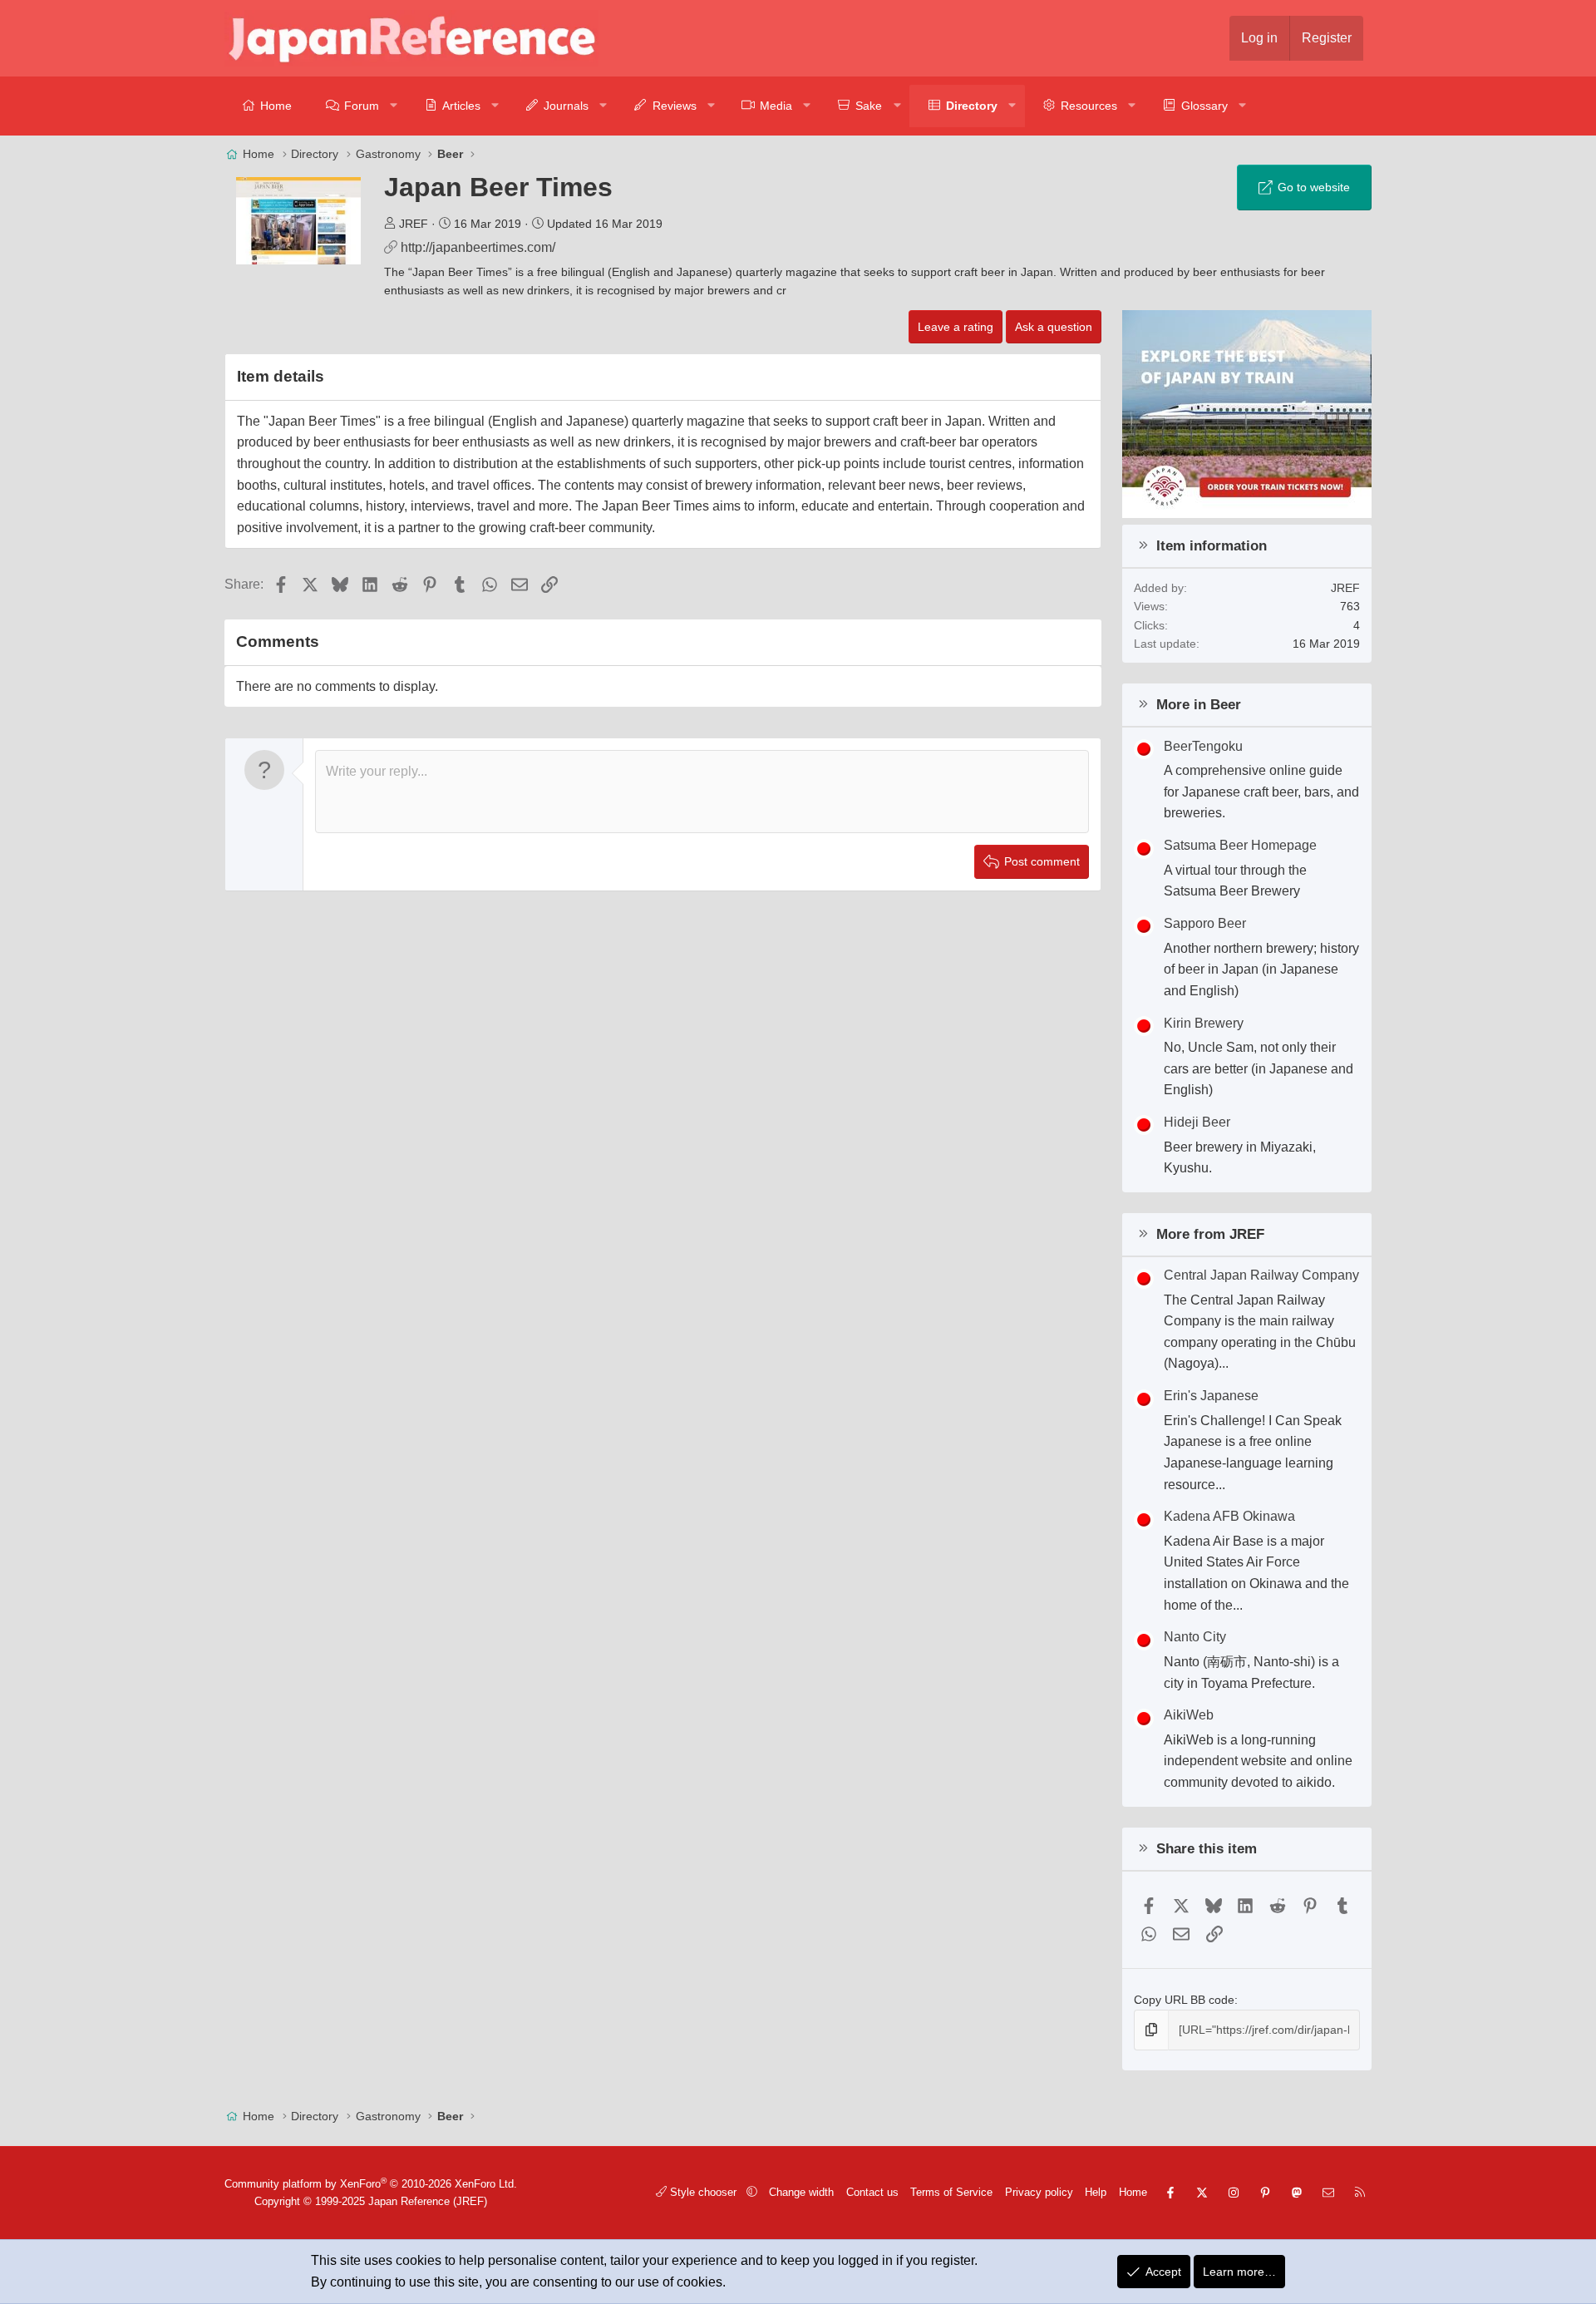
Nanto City (1195, 1637)
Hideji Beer (1197, 1122)
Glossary (1204, 106)
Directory (972, 106)
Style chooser (703, 2192)
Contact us (872, 2192)
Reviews (675, 106)
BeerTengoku (1203, 746)
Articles (461, 106)
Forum (362, 106)
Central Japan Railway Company (1261, 1275)
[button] (394, 106)
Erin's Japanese (1211, 1396)
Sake (869, 106)
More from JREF (1210, 1234)
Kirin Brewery (1204, 1023)
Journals (566, 106)
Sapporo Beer (1205, 923)
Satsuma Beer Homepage (1240, 845)
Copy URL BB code (1184, 2000)
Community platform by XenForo (371, 2184)
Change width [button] (801, 2192)
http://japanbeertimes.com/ (478, 247)
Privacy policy (1039, 2192)
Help (1096, 2192)
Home (276, 106)
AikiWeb (1189, 1715)
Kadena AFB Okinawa (1229, 1516)
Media (776, 106)
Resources (1089, 106)
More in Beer (1199, 705)
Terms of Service (951, 2192)
